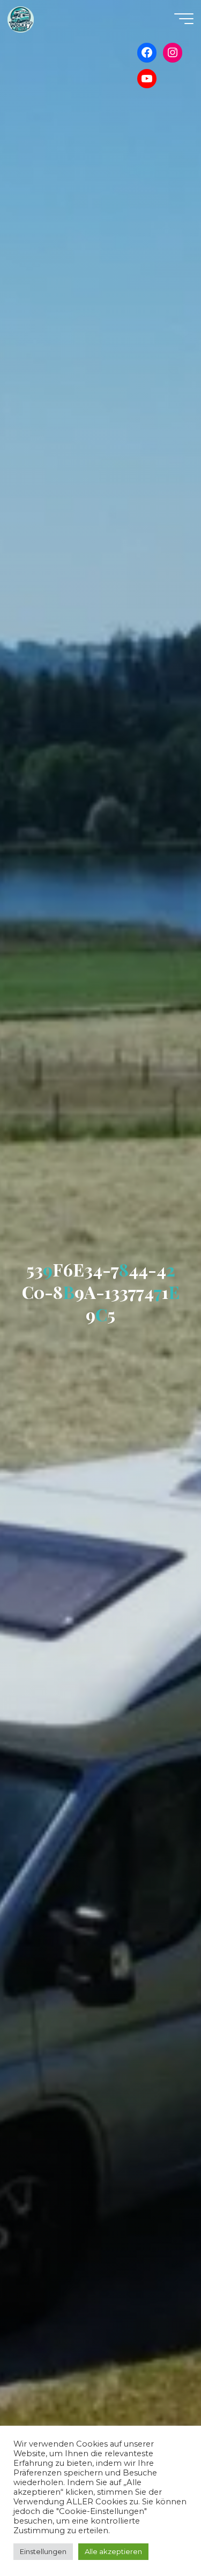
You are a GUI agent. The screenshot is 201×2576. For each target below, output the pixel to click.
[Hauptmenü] (184, 19)
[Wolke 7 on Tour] (21, 19)
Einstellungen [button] (43, 2551)
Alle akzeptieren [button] (113, 2551)
